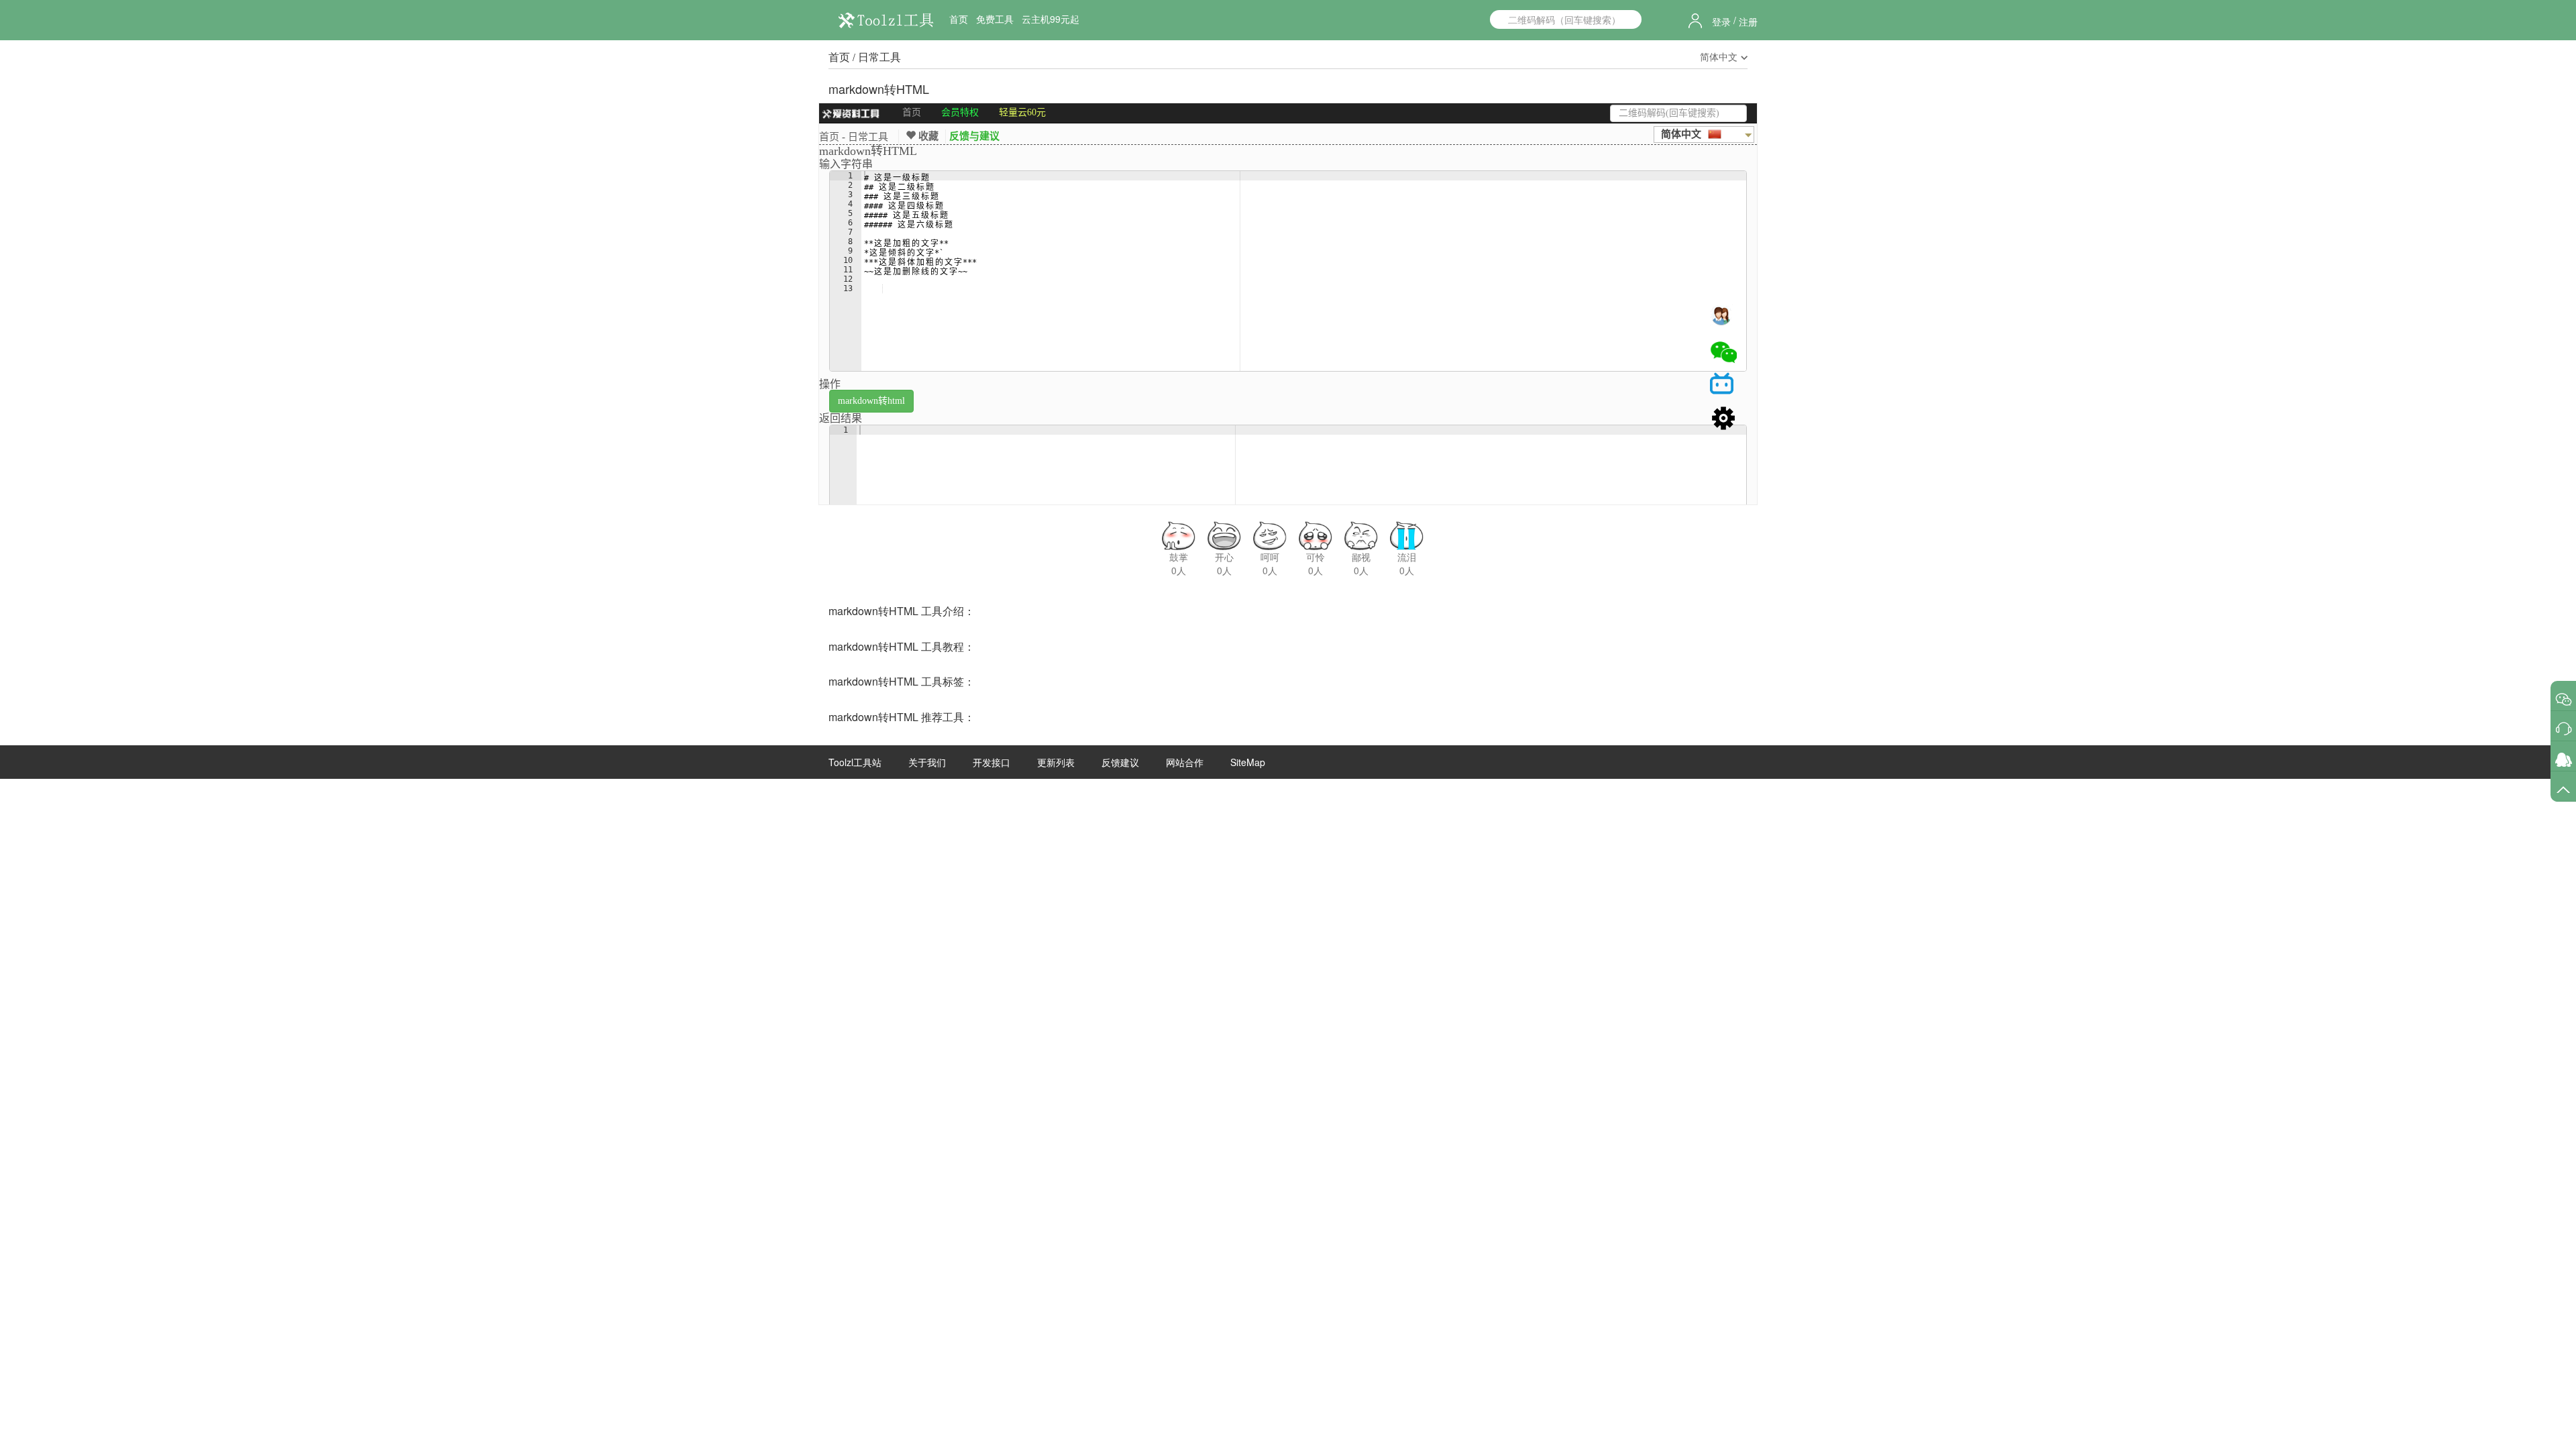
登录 (1721, 21)
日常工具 (879, 57)
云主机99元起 (1051, 19)
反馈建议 (1120, 762)
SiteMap (1248, 762)
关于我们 (927, 762)
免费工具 (995, 19)
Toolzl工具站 (855, 762)
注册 (1748, 21)
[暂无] (2564, 699)
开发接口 (991, 762)
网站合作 (1185, 762)
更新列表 (1056, 762)
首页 (959, 19)
